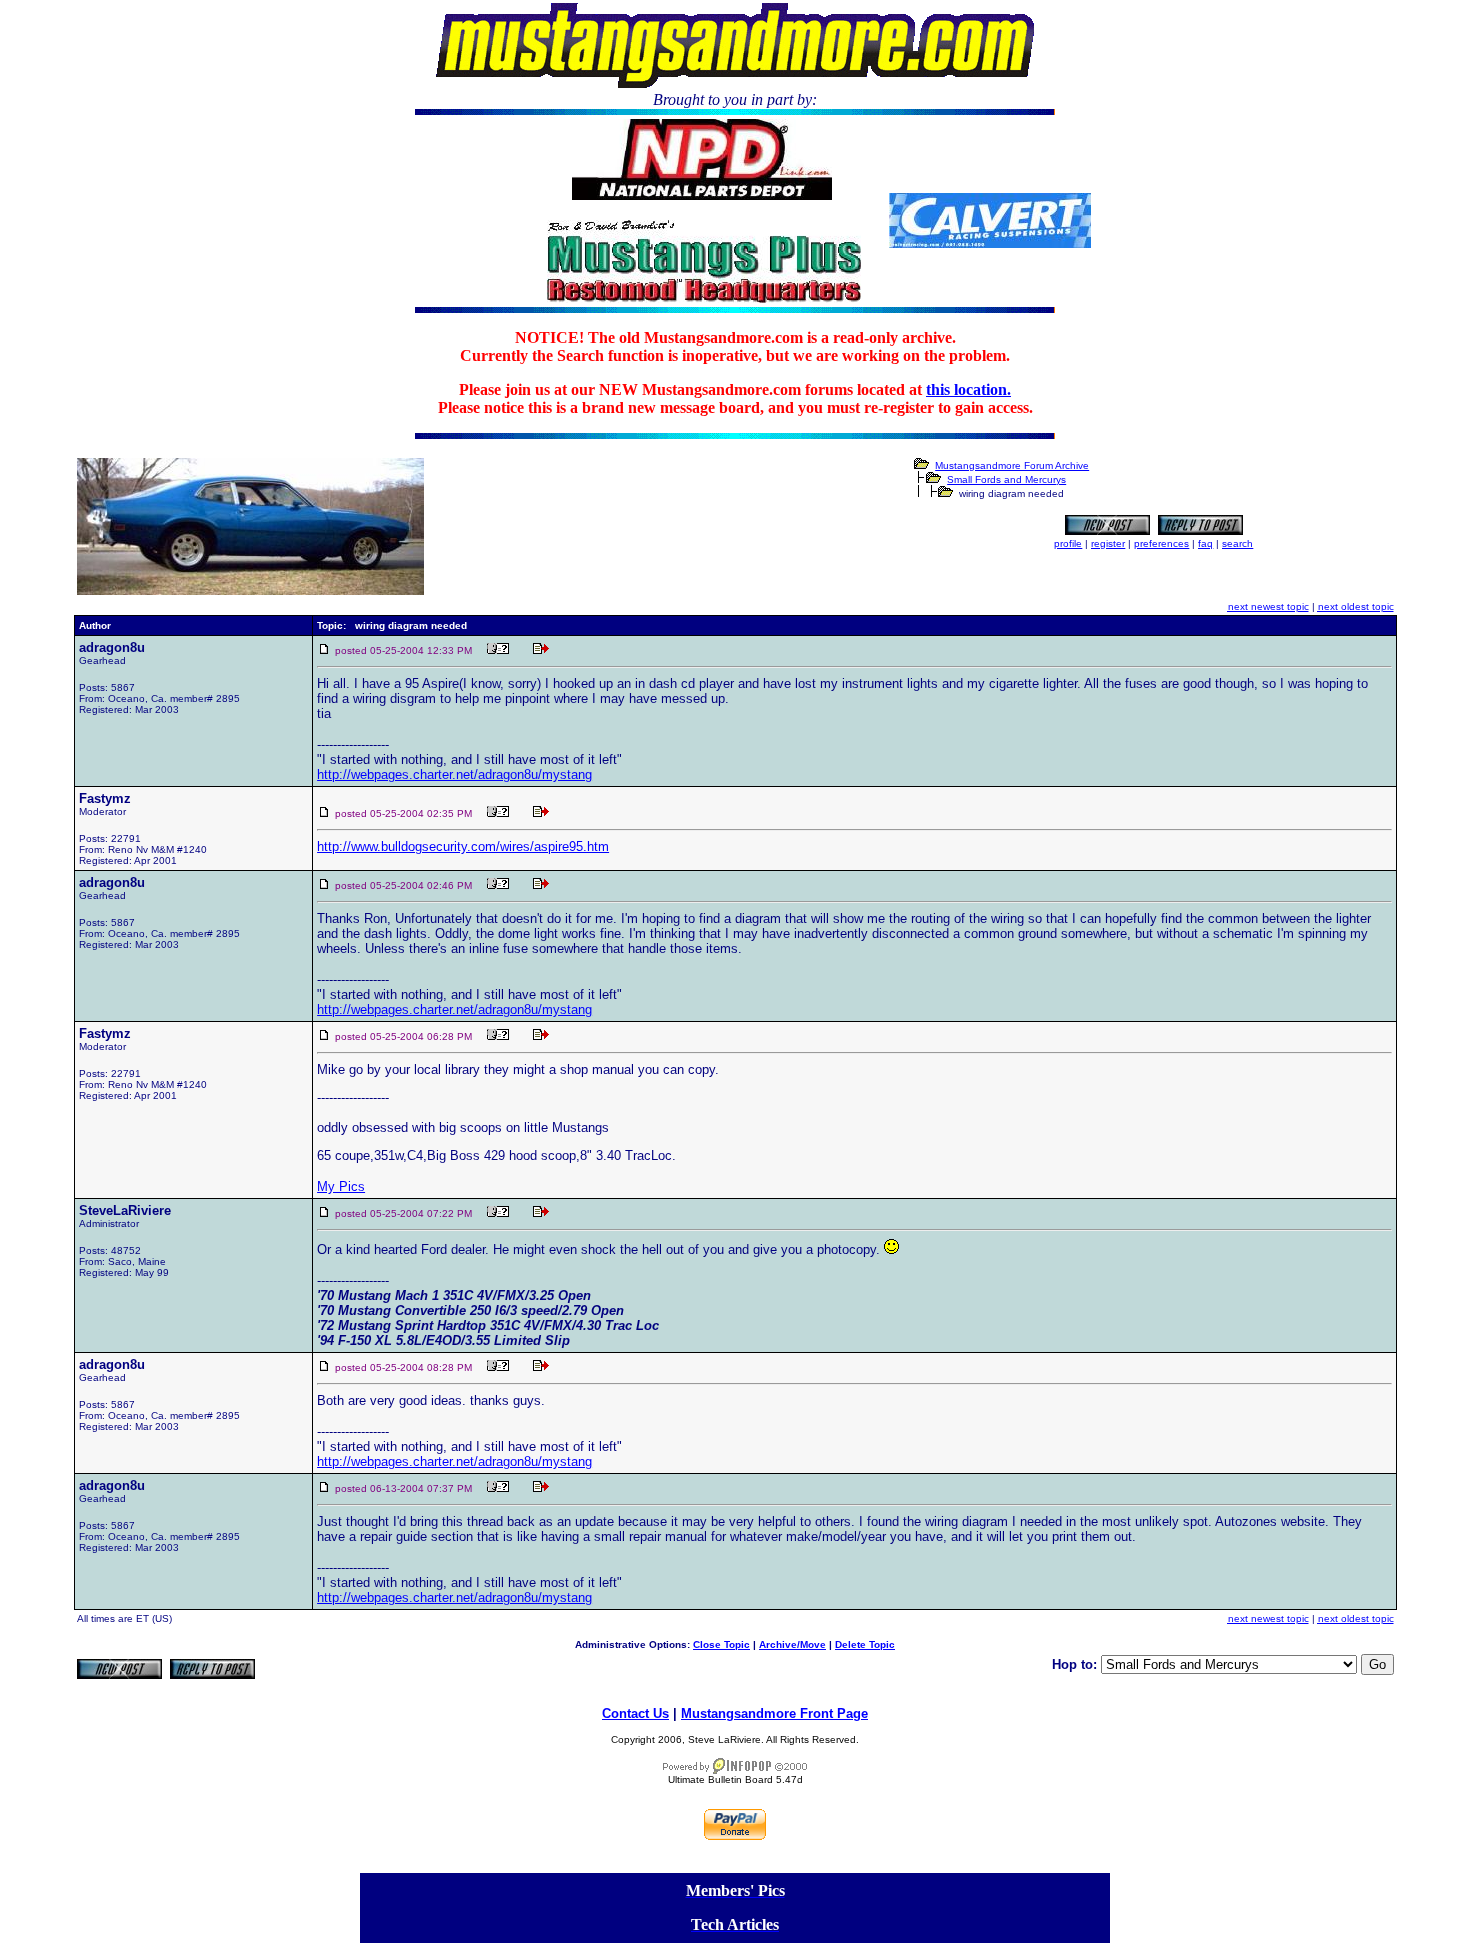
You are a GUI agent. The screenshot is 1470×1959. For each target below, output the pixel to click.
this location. (968, 389)
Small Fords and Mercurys (1006, 479)
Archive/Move (792, 1644)
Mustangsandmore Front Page (774, 1713)
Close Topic (721, 1644)
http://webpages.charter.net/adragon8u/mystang (454, 774)
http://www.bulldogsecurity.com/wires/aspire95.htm (463, 846)
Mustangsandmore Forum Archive (1012, 465)
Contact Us (635, 1713)
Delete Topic (865, 1644)
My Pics (341, 1186)
